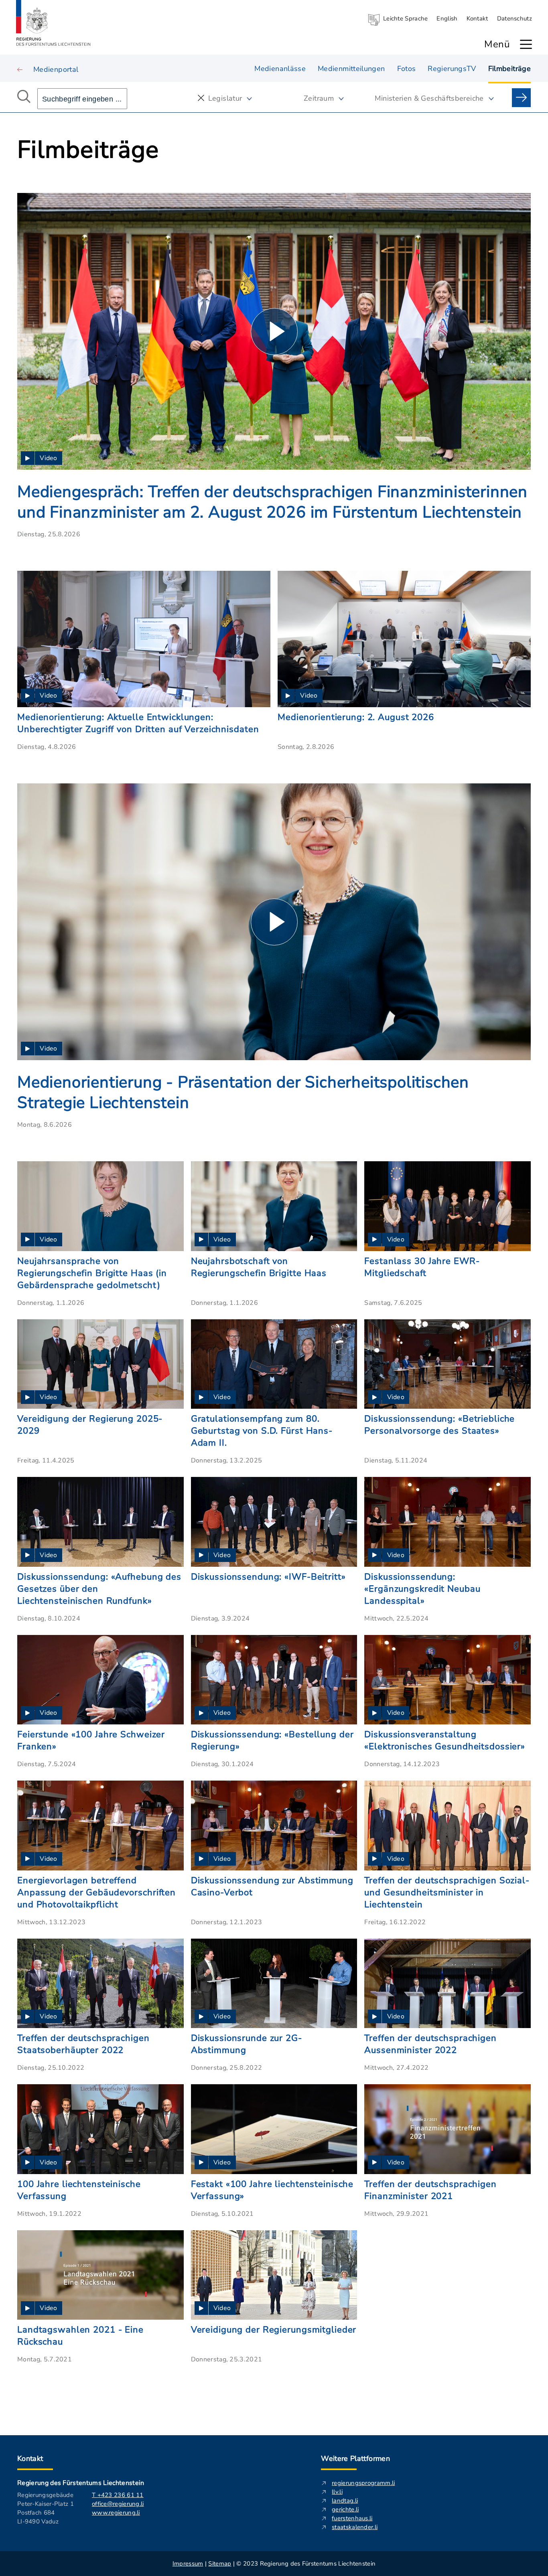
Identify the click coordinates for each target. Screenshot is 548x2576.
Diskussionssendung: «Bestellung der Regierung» (272, 1740)
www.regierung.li (116, 2513)
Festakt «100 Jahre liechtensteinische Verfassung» (272, 2190)
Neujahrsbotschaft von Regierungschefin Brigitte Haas (259, 1267)
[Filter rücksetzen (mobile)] (201, 98)
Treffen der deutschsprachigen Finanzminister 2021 (430, 2190)
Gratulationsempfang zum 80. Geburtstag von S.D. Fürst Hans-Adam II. (262, 1431)
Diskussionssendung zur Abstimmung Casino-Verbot (272, 1886)
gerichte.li (345, 2509)
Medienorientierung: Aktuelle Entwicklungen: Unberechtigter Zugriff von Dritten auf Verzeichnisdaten (138, 723)
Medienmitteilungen (351, 69)
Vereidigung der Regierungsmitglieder (274, 2330)
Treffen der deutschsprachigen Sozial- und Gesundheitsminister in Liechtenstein (447, 1892)
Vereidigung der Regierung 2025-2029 (90, 1425)
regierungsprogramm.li (363, 2483)
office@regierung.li (118, 2504)
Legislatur (225, 98)
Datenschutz (515, 18)
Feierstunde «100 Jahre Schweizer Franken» (91, 1740)
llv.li (337, 2492)
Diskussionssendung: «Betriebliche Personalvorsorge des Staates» (439, 1425)
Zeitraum (319, 98)
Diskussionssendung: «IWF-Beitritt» (268, 1577)
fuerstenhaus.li (352, 2518)
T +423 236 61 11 (118, 2495)
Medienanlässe (280, 69)
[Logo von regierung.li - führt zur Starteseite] (53, 23)
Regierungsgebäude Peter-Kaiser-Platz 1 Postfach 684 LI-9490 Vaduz (46, 2508)
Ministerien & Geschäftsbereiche (429, 98)
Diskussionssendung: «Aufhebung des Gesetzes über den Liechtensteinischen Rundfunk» (99, 1589)
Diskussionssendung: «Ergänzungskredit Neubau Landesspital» (422, 1589)
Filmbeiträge (509, 69)
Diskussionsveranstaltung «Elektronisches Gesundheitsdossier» (445, 1740)
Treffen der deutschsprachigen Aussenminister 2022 (430, 2044)
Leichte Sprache (406, 18)
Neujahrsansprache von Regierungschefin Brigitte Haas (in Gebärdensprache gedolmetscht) (92, 1273)
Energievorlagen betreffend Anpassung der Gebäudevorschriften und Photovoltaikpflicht (96, 1892)
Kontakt (477, 18)
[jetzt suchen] (521, 98)
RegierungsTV (452, 69)
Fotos (407, 69)
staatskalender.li (355, 2527)
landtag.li (345, 2501)
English (447, 18)
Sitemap (220, 2564)
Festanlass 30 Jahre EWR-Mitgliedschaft (422, 1267)
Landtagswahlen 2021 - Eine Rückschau (80, 2336)
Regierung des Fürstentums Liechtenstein (81, 2483)
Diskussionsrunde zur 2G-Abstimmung (247, 2044)
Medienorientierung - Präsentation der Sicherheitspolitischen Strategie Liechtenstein (243, 1093)
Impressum (188, 2564)
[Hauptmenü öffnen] (526, 44)
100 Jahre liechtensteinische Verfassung (79, 2190)
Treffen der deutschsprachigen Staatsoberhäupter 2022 (83, 2044)
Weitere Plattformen (355, 2458)
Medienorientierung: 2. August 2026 (356, 717)
